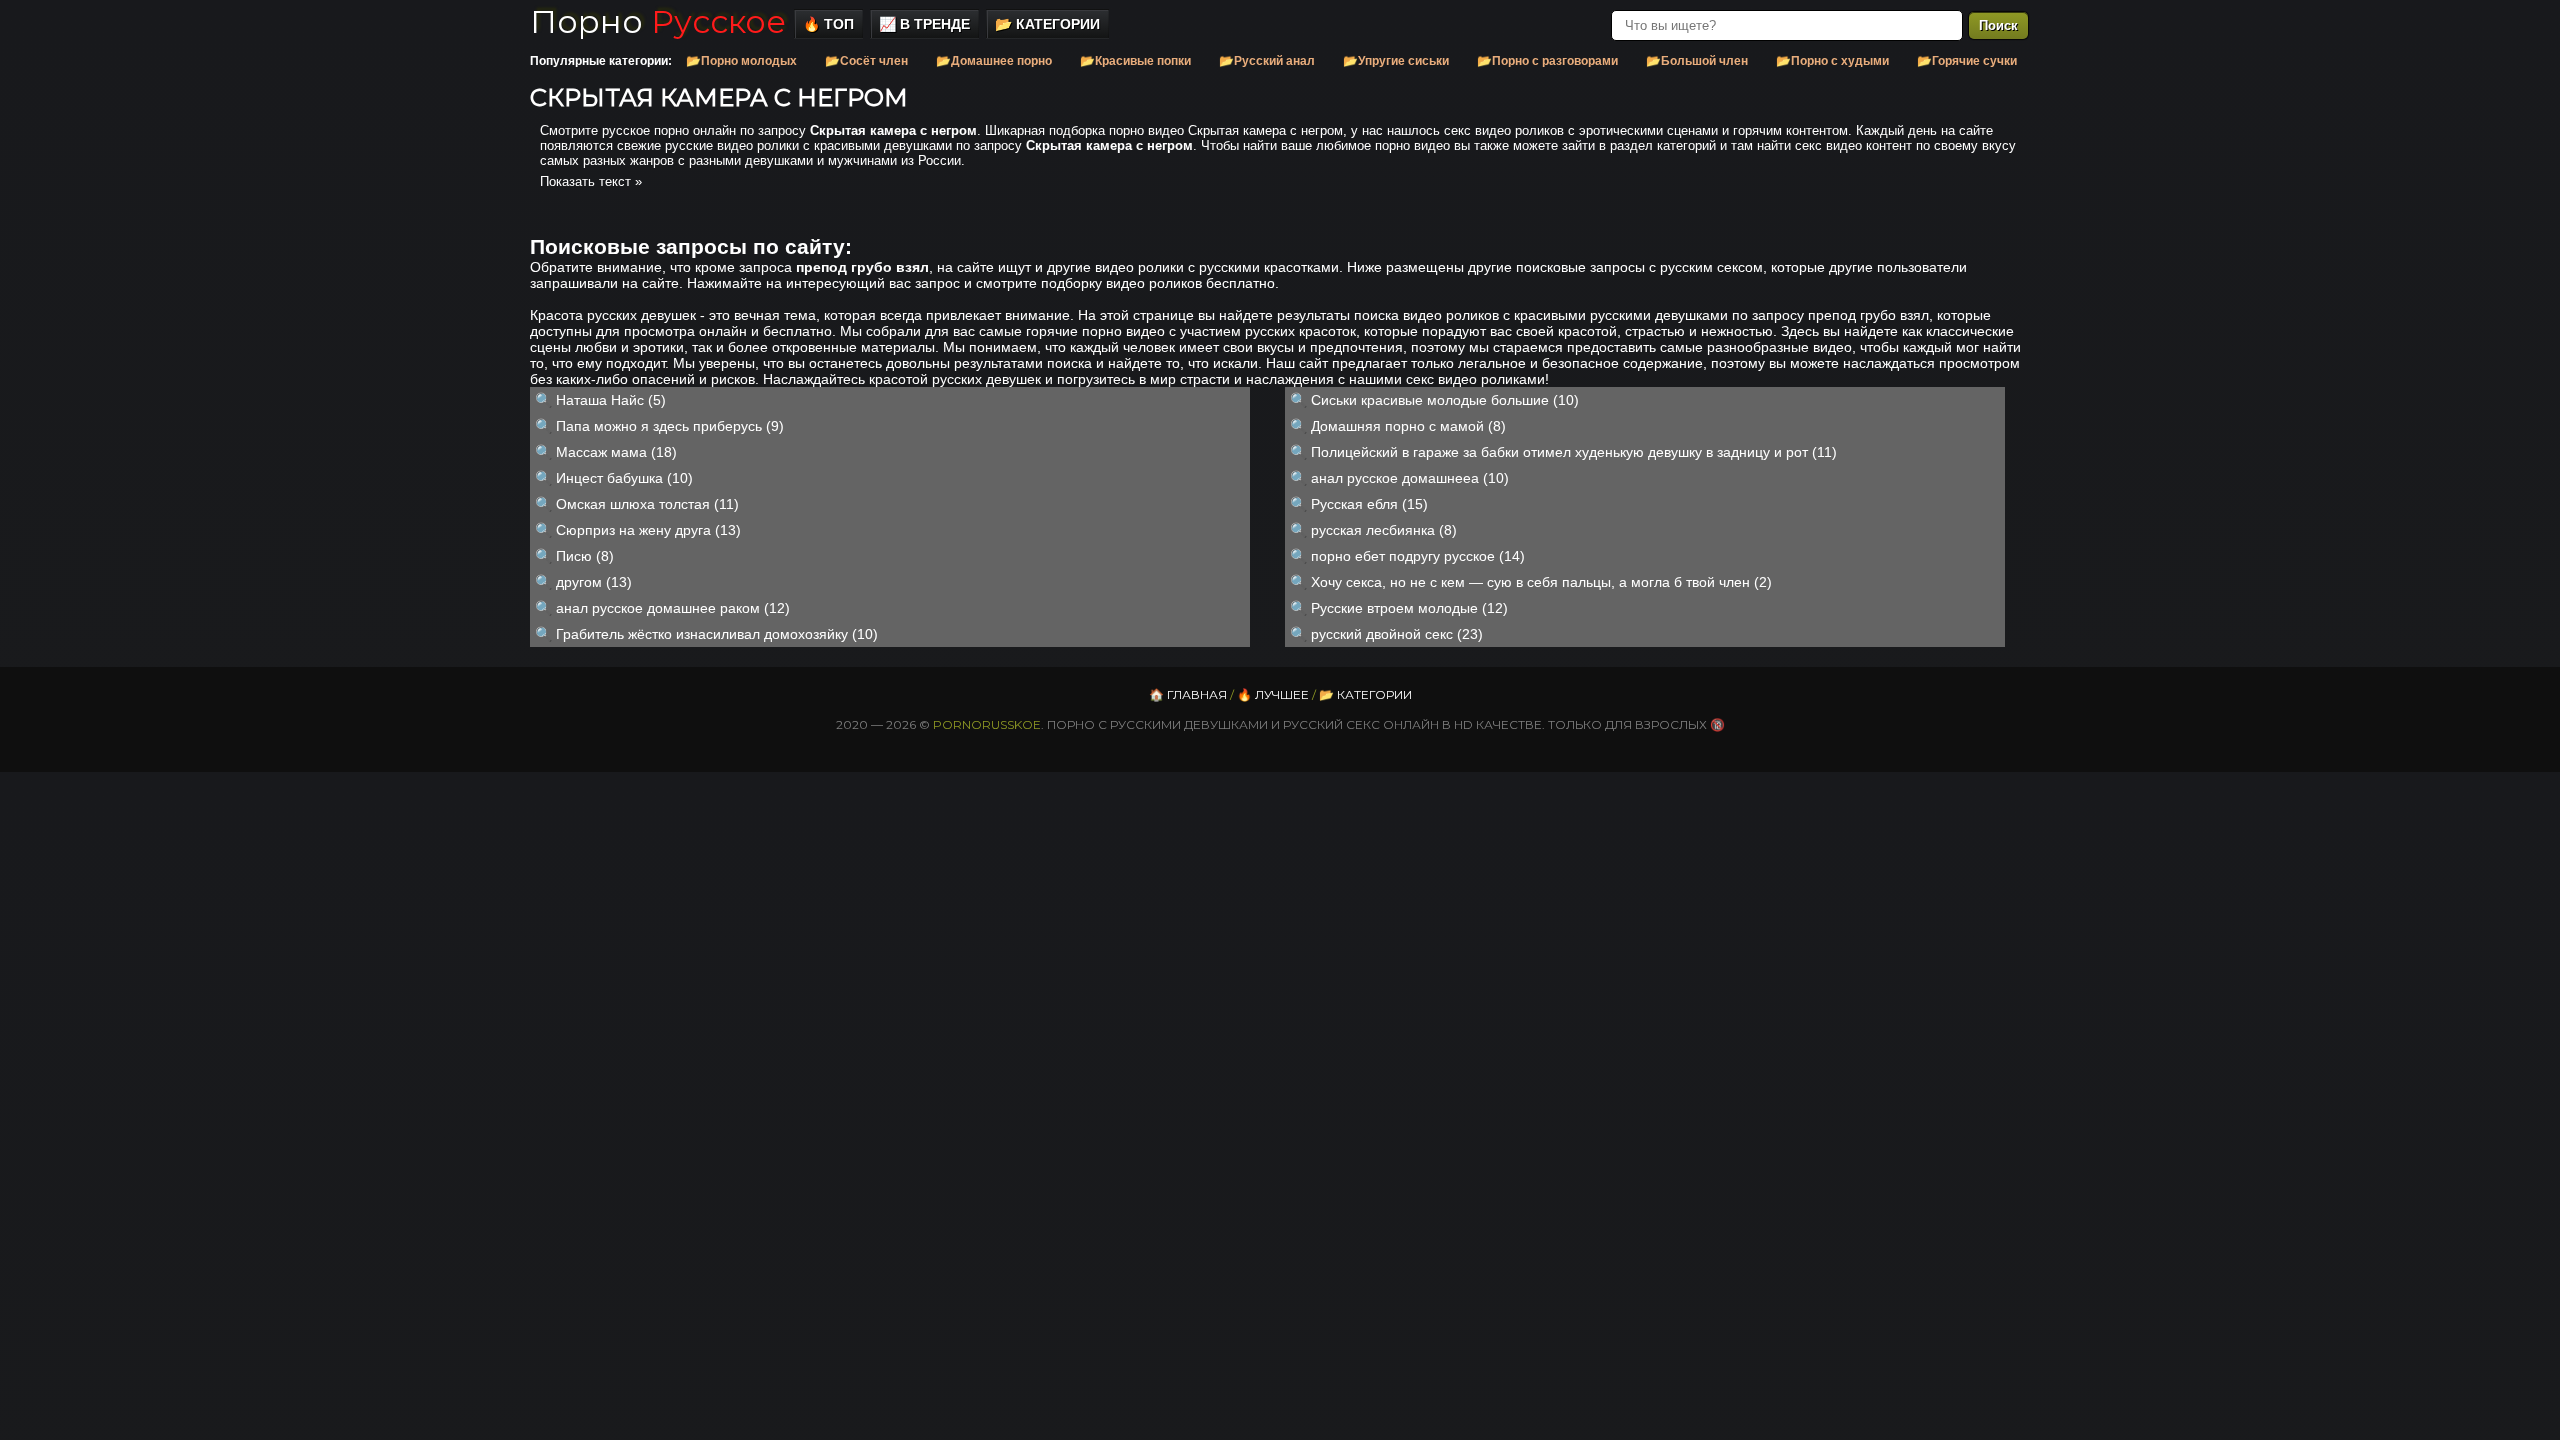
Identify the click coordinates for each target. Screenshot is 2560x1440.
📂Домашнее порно (994, 61)
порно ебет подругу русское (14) (1418, 556)
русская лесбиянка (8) (1384, 530)
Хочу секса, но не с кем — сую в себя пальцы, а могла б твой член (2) (1541, 582)
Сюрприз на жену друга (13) (648, 530)
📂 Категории (1047, 24)
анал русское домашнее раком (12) (673, 608)
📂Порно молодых (741, 61)
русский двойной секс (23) (1397, 634)
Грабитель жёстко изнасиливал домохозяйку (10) (717, 634)
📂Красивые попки (1135, 61)
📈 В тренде (924, 24)
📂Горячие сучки (1967, 61)
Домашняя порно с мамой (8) (1408, 426)
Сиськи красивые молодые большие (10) (1445, 400)
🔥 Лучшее (1273, 694)
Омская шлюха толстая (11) (647, 504)
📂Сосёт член (866, 61)
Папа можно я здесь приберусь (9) (670, 426)
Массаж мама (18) (616, 452)
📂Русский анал (1267, 61)
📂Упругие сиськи (1396, 61)
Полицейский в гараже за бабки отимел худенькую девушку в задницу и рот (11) (1574, 452)
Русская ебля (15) (1369, 504)
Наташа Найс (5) (611, 400)
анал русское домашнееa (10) (1410, 478)
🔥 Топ (828, 24)
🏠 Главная (1188, 694)
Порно (658, 21)
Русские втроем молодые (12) (1409, 608)
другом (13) (594, 582)
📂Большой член (1697, 61)
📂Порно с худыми (1832, 61)
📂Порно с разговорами (1547, 61)
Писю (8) (585, 556)
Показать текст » (591, 181)
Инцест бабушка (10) (624, 478)
